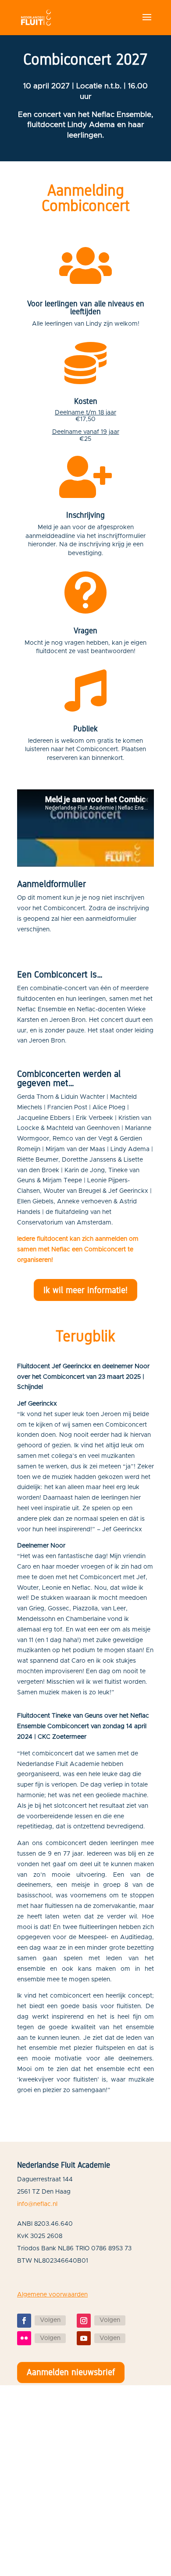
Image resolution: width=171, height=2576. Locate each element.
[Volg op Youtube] (84, 2338)
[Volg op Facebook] (24, 2321)
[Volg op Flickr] (24, 2338)
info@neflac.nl (37, 2204)
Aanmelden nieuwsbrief (71, 2372)
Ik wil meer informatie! (85, 1290)
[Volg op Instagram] (84, 2321)
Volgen (50, 2320)
